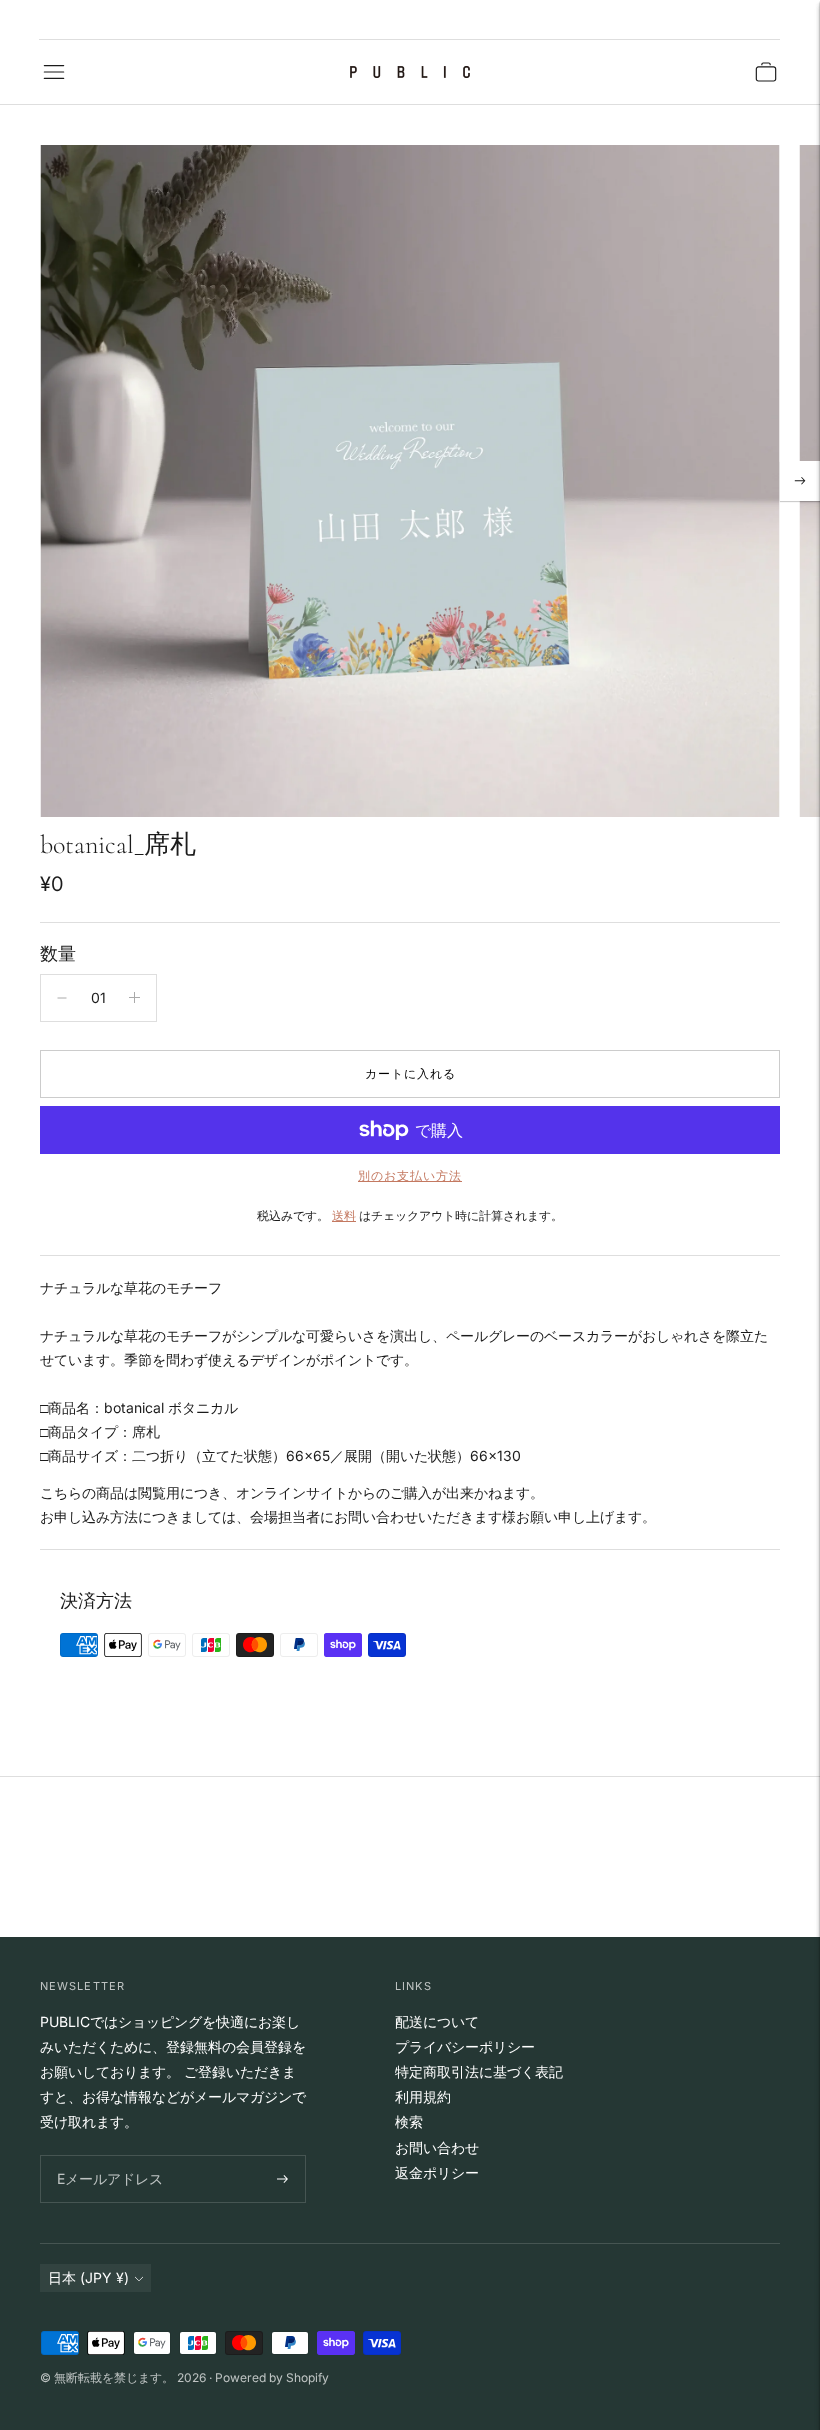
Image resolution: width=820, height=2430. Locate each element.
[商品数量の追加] (134, 998)
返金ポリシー (437, 2172)
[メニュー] (54, 72)
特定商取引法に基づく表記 (479, 2071)
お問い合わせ (437, 2147)
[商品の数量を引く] (62, 998)
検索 (409, 2121)
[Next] (800, 481)
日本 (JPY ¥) (88, 2277)
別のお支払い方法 (410, 1175)
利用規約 (423, 2096)
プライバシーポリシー (465, 2046)
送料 (344, 1215)
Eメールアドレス (105, 2155)
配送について (437, 2021)
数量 (58, 954)
